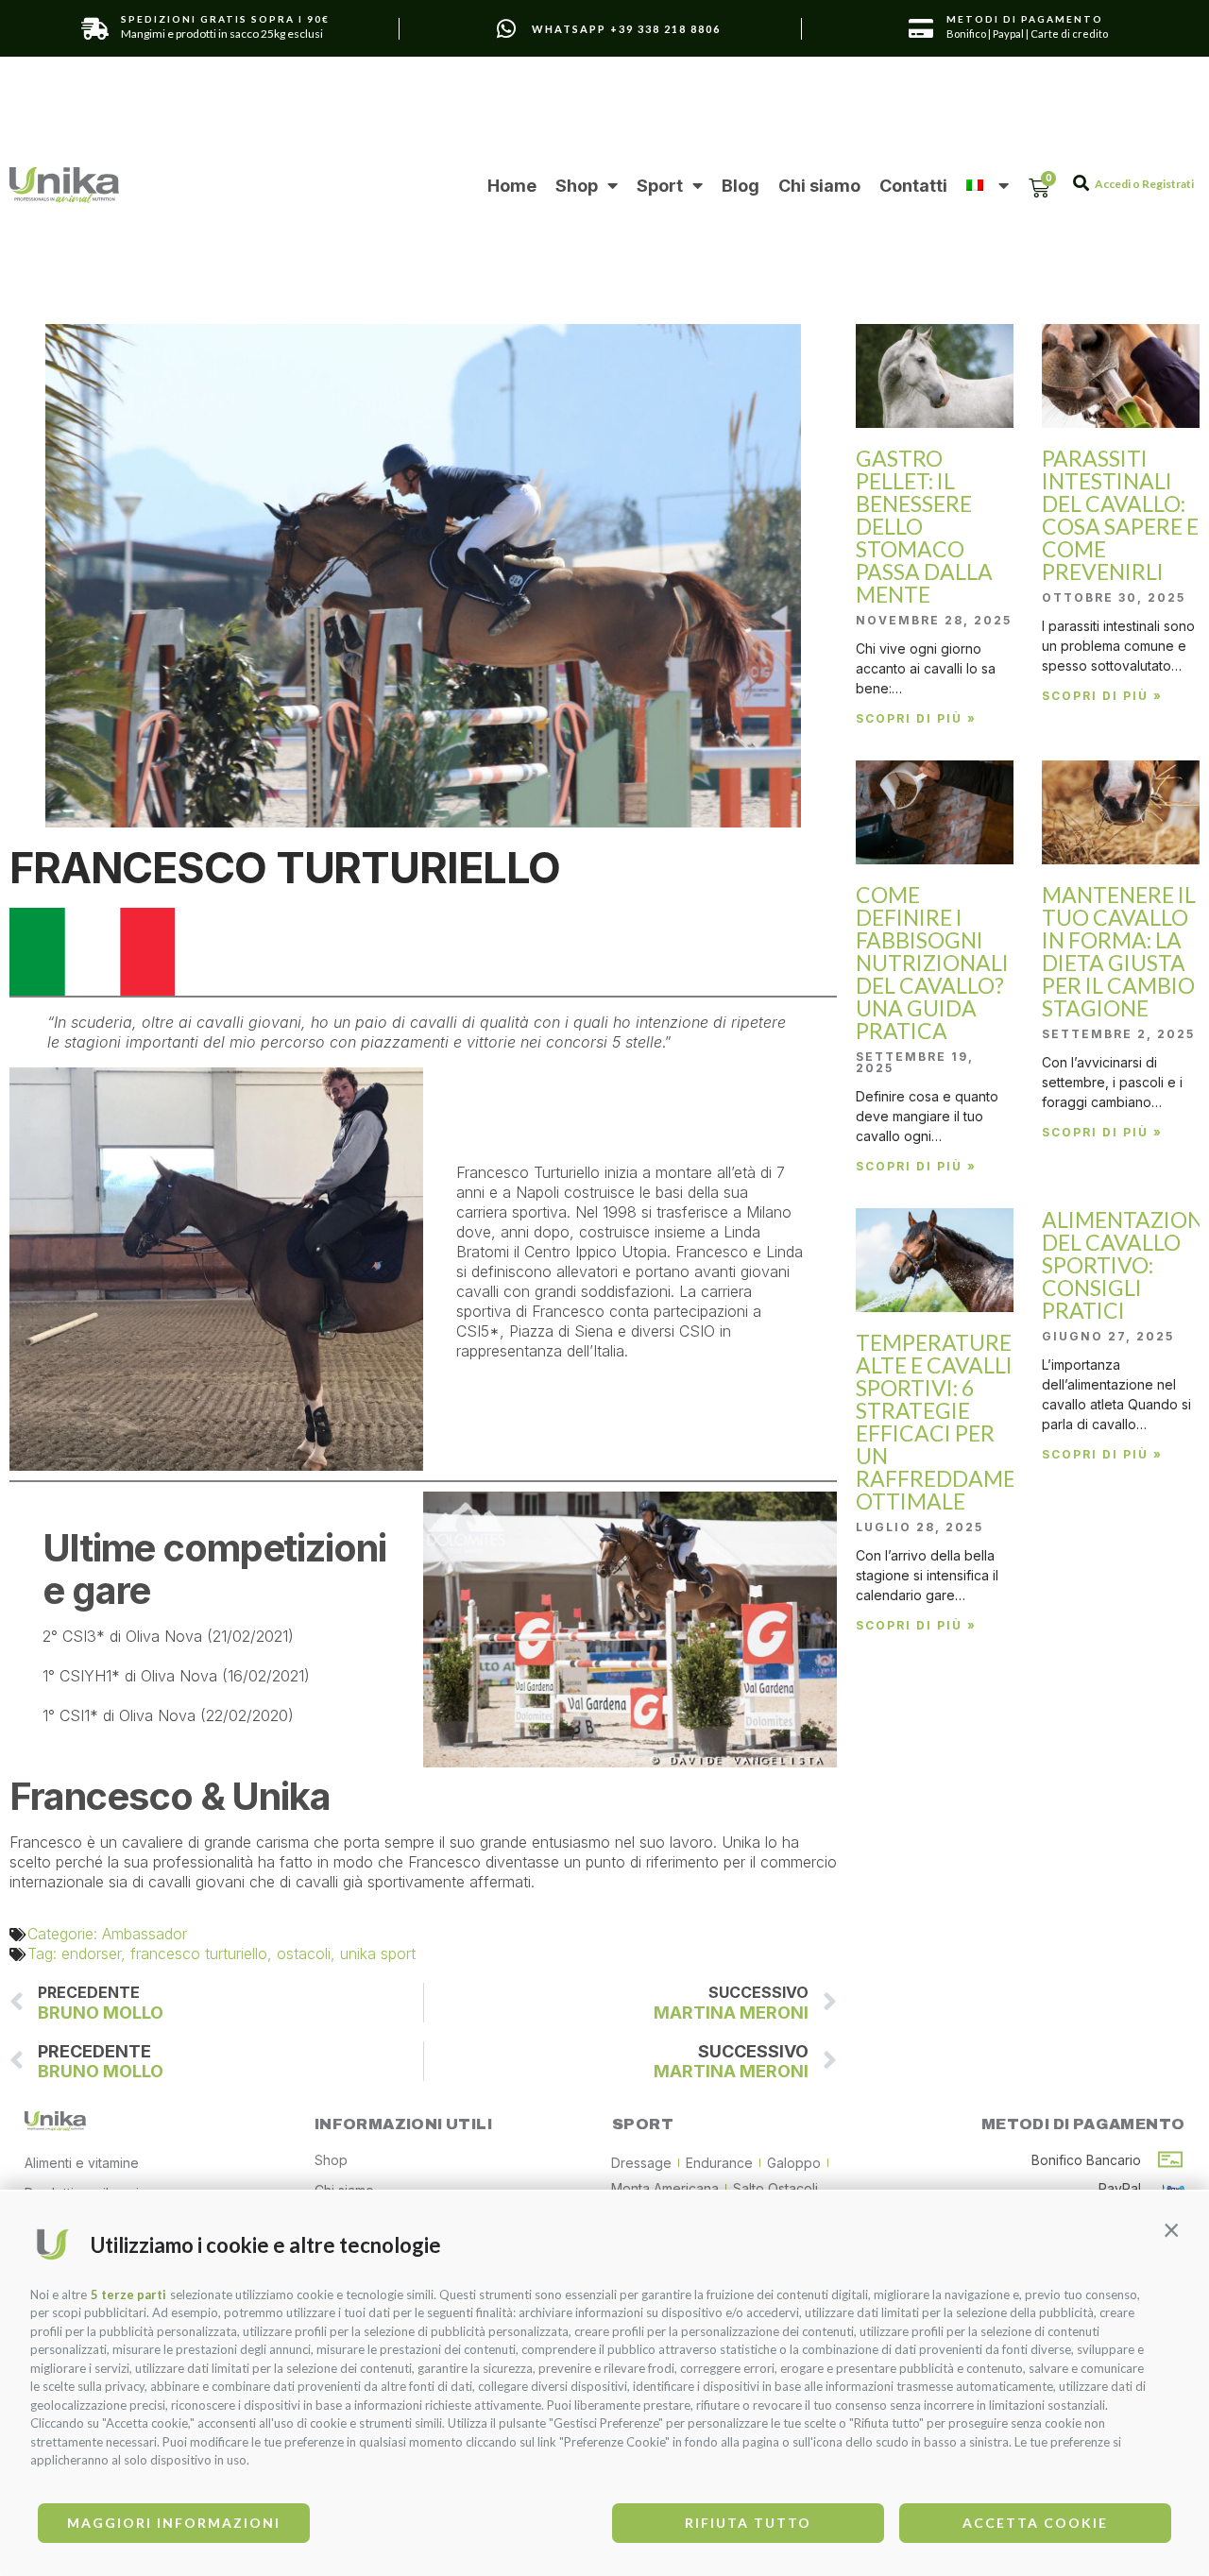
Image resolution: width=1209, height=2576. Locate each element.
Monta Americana (665, 2188)
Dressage (641, 2163)
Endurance (719, 2163)
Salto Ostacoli (775, 2188)
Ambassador (145, 1934)
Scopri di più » (916, 718)
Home (512, 186)
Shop (577, 186)
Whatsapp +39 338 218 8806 (626, 29)
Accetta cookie (1035, 2523)
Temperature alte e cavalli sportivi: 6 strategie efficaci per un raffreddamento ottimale (959, 1422)
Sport (660, 186)
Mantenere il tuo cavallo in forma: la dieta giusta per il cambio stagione (1119, 951)
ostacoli (304, 1953)
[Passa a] (987, 186)
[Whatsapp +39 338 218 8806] (506, 29)
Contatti (913, 186)
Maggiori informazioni (174, 2523)
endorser (91, 1953)
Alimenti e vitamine (82, 2163)
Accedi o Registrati (1144, 184)
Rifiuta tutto (748, 2523)
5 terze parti (128, 2295)
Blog (741, 186)
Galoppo (794, 2163)
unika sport (378, 1953)
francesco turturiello (199, 1953)
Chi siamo (819, 186)
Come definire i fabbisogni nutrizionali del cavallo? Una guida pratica (932, 963)
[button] (1171, 2229)
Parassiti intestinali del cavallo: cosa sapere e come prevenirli (1120, 515)
